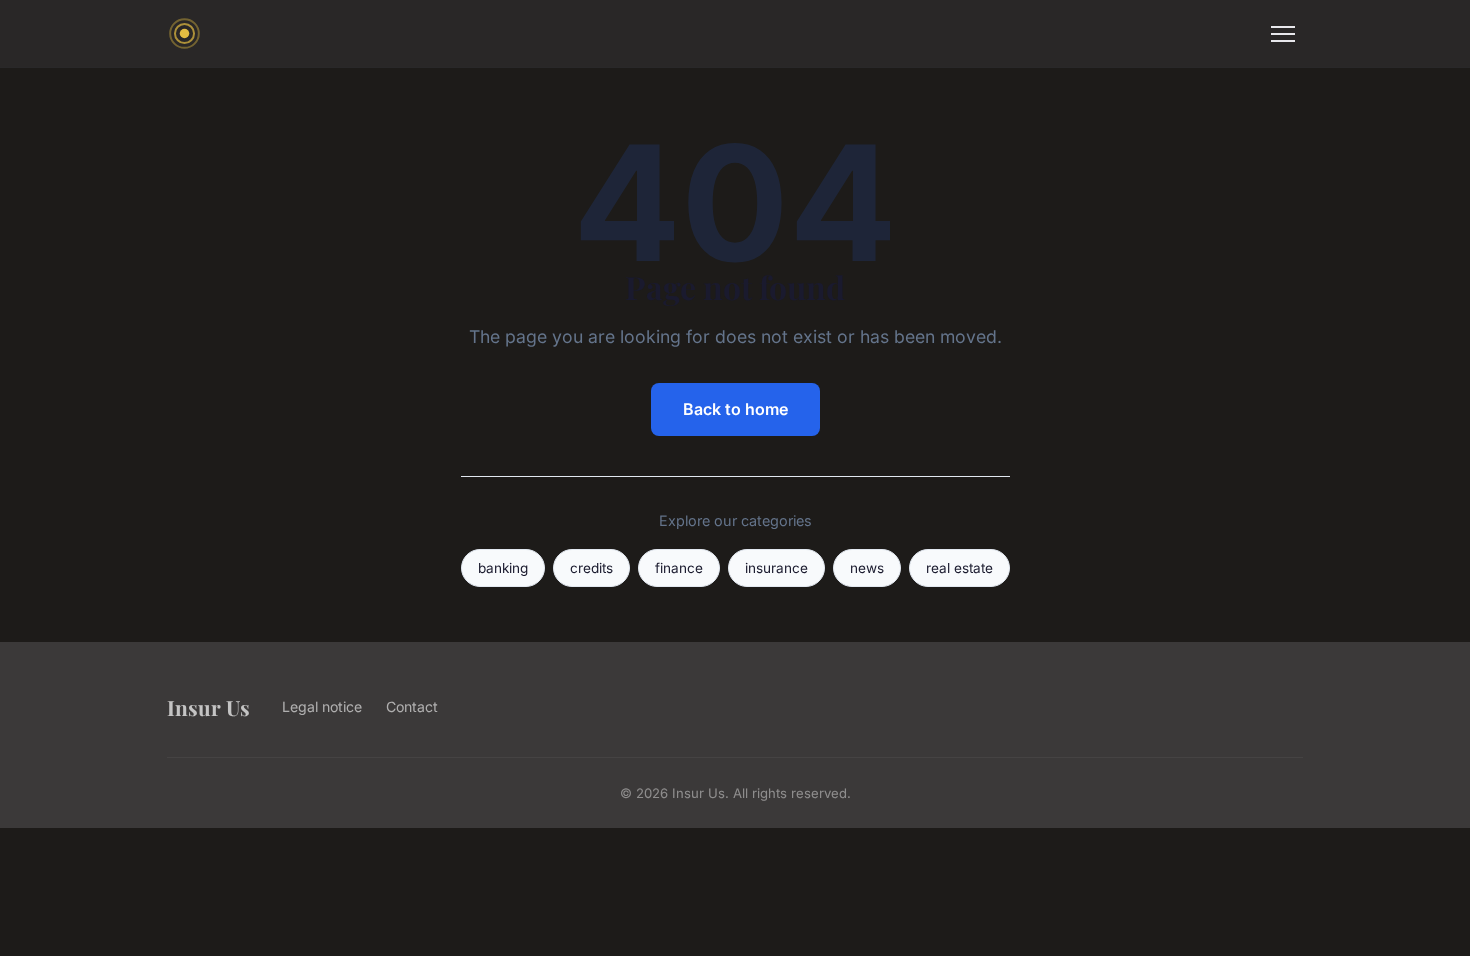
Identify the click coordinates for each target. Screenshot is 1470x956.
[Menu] (1283, 34)
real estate (959, 568)
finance (679, 568)
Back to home (735, 409)
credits (591, 568)
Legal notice (322, 706)
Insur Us (208, 707)
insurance (776, 568)
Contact (412, 706)
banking (503, 568)
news (867, 568)
